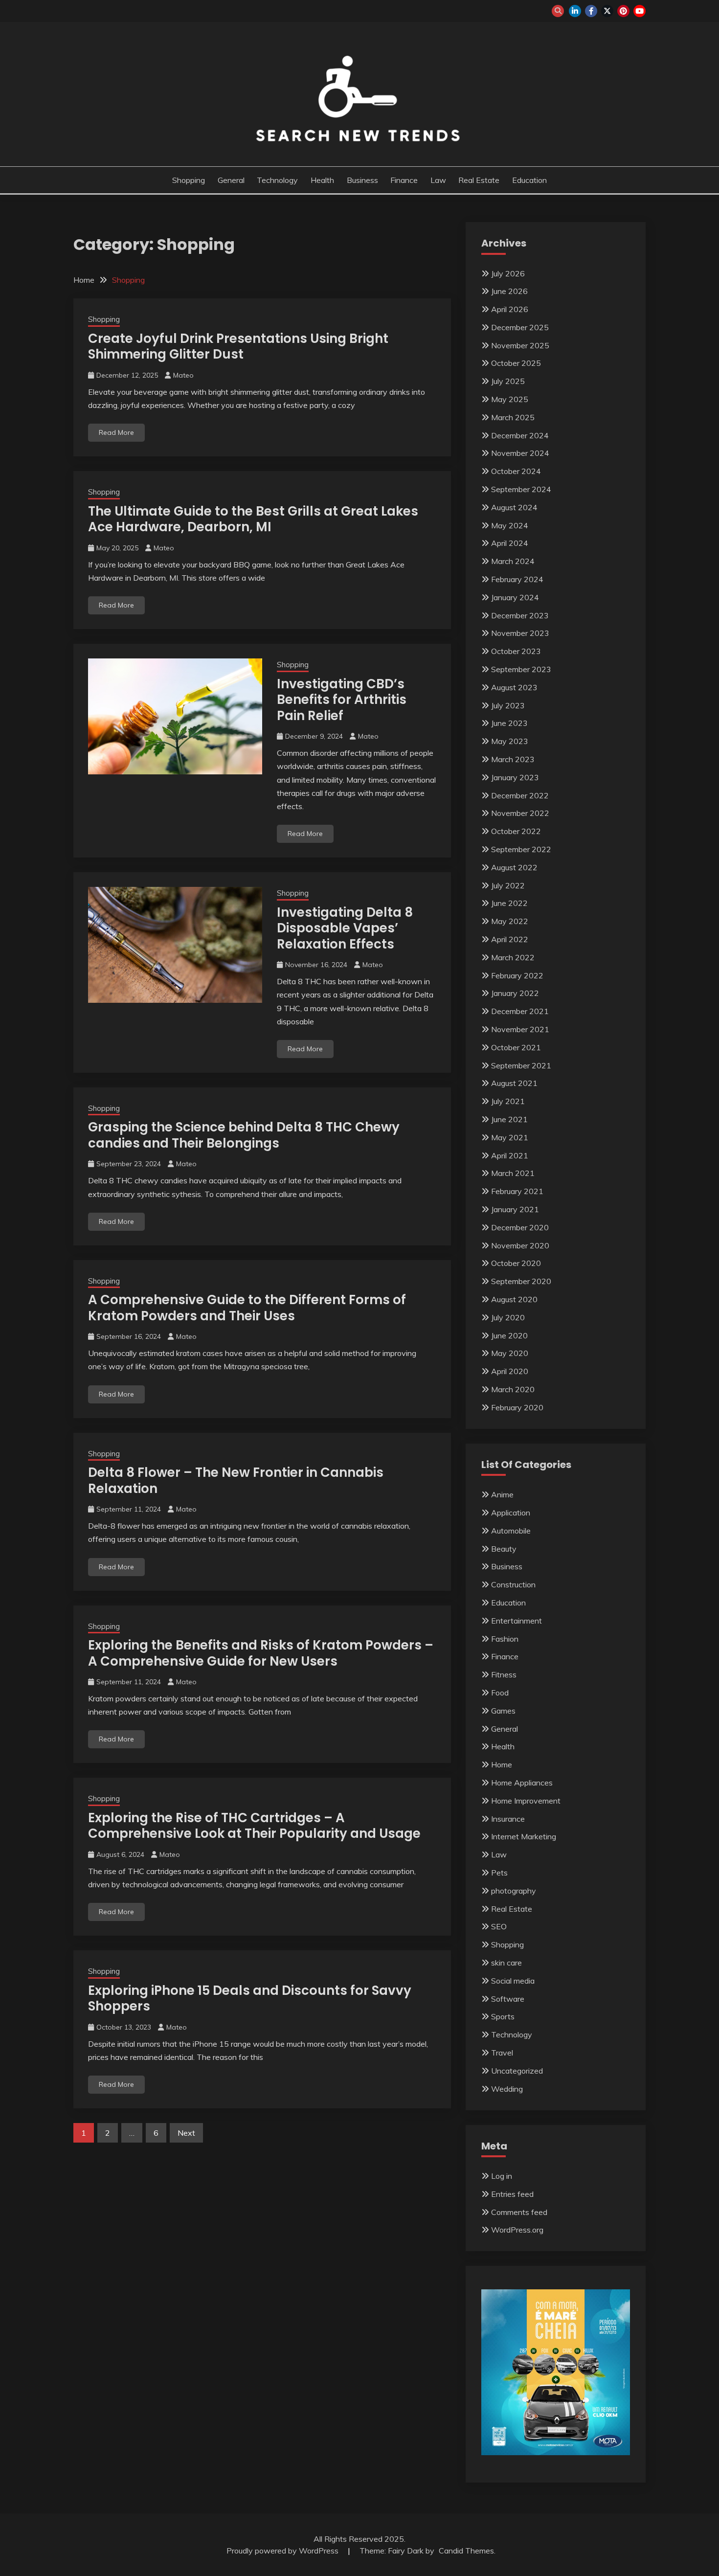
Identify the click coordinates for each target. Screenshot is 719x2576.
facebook (591, 11)
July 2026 (508, 273)
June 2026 (509, 291)
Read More (116, 432)
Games (503, 1711)
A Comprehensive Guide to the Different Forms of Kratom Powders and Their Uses (247, 1308)
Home (502, 1764)
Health (322, 180)
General (231, 180)
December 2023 (520, 615)
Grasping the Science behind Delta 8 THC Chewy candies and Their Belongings (244, 1135)
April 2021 (510, 1155)
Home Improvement (526, 1801)
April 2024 (510, 543)
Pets (499, 1873)
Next (186, 2133)
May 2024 (510, 525)
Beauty (504, 1549)
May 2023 (510, 741)
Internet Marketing (524, 1836)
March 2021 (513, 1173)
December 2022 (520, 795)
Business (362, 180)
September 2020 (521, 1281)
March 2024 (513, 561)
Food (500, 1693)
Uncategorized (517, 2071)
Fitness (504, 1674)
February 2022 (517, 975)
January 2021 (515, 1209)
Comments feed (519, 2212)
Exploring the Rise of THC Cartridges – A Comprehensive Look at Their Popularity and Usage (254, 1826)
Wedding (507, 2089)
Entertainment (517, 1621)
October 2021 (516, 1047)
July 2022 (508, 885)
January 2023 (515, 777)
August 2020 (514, 1299)
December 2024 (520, 435)
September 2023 (521, 669)
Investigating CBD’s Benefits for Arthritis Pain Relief (342, 700)
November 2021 (520, 1029)
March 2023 (513, 759)
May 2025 (510, 399)
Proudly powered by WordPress (283, 2551)
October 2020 (516, 1263)
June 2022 (509, 903)
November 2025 (520, 345)
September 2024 (521, 489)
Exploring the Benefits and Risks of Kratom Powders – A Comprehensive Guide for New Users (261, 1653)
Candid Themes (466, 2551)
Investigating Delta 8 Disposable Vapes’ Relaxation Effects (345, 928)
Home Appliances (522, 1783)
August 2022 (514, 867)
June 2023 (509, 723)
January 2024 (515, 597)
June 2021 (509, 1119)
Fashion (505, 1639)
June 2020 (509, 1335)
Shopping (189, 180)
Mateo (183, 375)
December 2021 (520, 1011)
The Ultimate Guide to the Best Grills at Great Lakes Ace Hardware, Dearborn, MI (253, 519)
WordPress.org (517, 2230)
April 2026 (510, 309)
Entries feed (512, 2194)
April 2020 (510, 1371)
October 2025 (516, 363)
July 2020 (508, 1317)
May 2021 (510, 1137)
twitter (607, 11)
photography (514, 1891)
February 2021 (517, 1191)
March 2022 (513, 957)
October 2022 (516, 831)
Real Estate (479, 180)
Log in (502, 2176)
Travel (502, 2053)
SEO (499, 1926)
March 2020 (513, 1389)
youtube (640, 11)
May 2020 (510, 1353)
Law (438, 180)
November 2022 (520, 813)
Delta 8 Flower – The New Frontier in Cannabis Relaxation (236, 1480)
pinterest (623, 11)
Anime (502, 1494)
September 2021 (521, 1065)
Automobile (511, 1531)
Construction (513, 1584)
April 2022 (510, 939)
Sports (503, 2016)
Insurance (508, 1819)
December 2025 (520, 327)
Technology (277, 180)
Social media (513, 1981)
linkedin (575, 11)
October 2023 (516, 651)
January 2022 (515, 993)
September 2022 (521, 849)
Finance (404, 180)
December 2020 (520, 1227)
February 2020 (517, 1407)
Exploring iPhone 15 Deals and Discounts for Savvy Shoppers (250, 1999)
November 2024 (520, 453)
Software (508, 1999)
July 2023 (508, 705)
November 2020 (520, 1245)
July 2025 (508, 381)
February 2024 (517, 579)
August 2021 (514, 1083)
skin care (506, 1963)
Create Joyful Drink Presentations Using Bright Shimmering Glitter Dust (238, 347)
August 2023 (514, 687)
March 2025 (513, 417)
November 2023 (520, 633)
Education (529, 180)
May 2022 (510, 921)
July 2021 (508, 1101)
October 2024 (516, 471)
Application (511, 1513)
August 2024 (514, 507)
